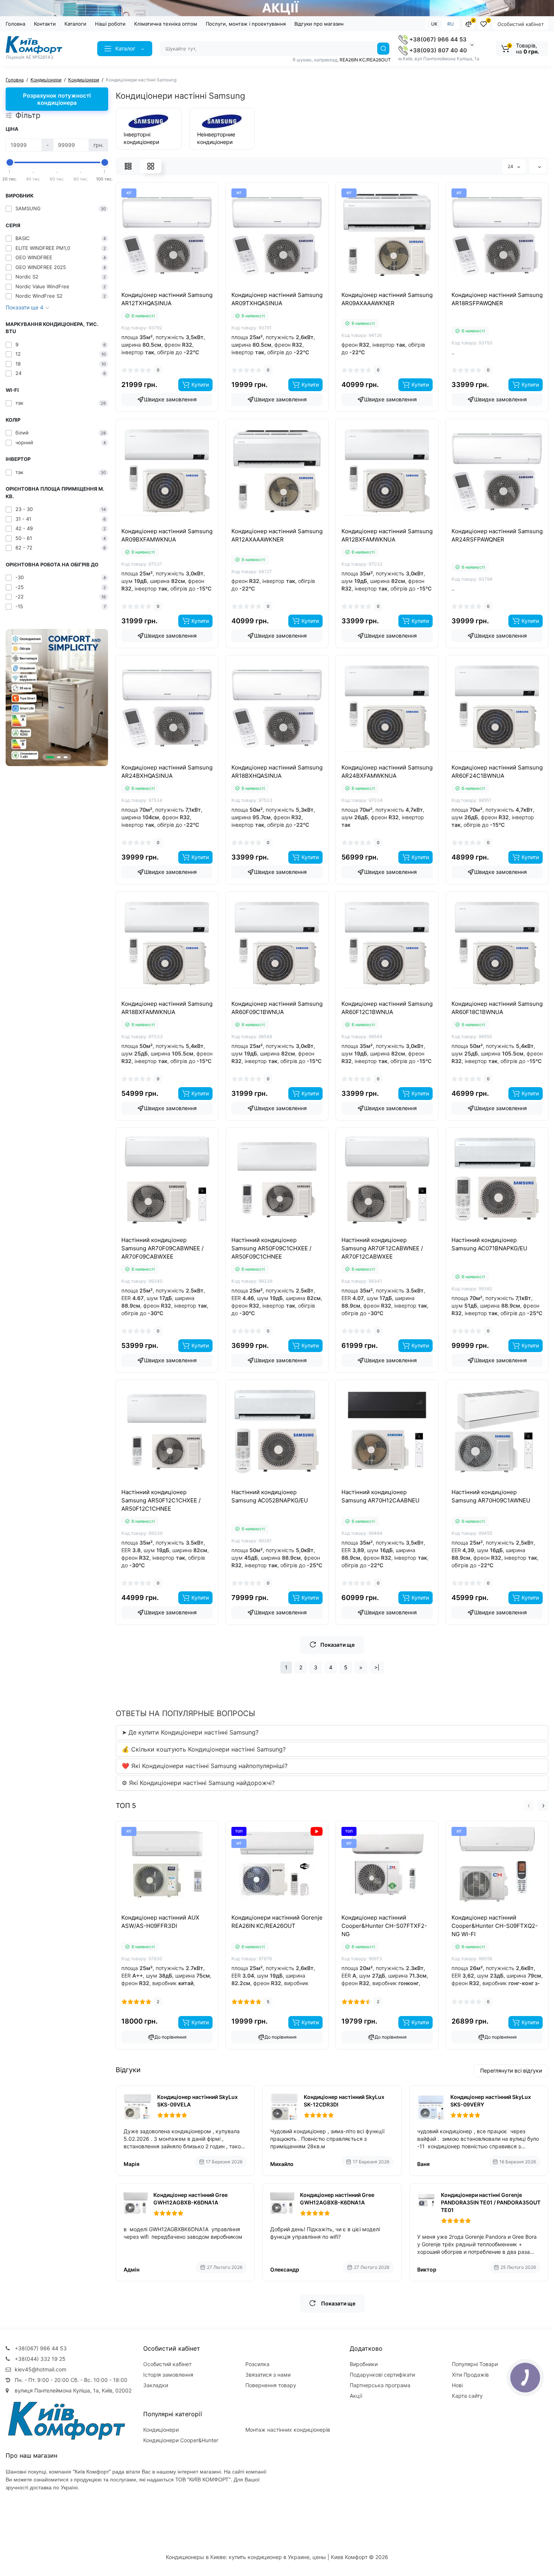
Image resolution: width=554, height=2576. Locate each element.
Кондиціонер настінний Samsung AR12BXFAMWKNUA (387, 535)
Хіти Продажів (470, 2375)
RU (451, 24)
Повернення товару (271, 2385)
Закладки (156, 2385)
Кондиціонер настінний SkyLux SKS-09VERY (491, 2101)
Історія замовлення (168, 2375)
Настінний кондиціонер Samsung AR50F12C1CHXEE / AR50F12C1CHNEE (161, 1500)
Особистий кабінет (521, 24)
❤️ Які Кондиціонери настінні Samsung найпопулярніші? (205, 1766)
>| (377, 1667)
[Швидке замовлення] (159, 1912)
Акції (356, 2396)
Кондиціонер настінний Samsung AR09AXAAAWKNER (387, 299)
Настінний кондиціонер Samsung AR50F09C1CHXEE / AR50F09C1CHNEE (271, 1248)
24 (511, 166)
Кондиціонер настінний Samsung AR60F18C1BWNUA (497, 1008)
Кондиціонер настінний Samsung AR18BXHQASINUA (277, 772)
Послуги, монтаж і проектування (246, 24)
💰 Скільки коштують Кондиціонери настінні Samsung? (204, 1749)
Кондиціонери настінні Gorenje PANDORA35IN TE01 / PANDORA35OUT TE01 (491, 2202)
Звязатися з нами (268, 2375)
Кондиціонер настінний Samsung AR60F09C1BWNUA (277, 1008)
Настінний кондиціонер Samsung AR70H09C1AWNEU (491, 1496)
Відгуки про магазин (319, 24)
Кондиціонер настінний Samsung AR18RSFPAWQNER (497, 299)
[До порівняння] (159, 288)
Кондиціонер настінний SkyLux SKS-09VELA (197, 2101)
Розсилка (257, 2364)
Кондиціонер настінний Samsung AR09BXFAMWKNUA (167, 535)
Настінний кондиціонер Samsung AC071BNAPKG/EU (489, 1244)
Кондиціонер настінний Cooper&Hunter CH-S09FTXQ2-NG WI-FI (495, 1926)
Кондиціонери (161, 2430)
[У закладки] (175, 288)
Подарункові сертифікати (382, 2375)
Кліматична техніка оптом (166, 24)
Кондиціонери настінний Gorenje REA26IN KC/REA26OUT (277, 1922)
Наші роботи (110, 24)
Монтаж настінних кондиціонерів (288, 2430)
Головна (15, 24)
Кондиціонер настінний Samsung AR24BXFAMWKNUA (387, 772)
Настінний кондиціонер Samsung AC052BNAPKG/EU (270, 1496)
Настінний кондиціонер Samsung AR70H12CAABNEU (380, 1496)
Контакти (45, 24)
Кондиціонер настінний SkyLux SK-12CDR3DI (344, 2101)
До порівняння (171, 2037)
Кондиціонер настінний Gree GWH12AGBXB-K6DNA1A (191, 2199)
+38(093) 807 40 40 (437, 50)
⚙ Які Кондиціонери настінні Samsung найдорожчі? (198, 1783)
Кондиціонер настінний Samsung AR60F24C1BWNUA (497, 772)
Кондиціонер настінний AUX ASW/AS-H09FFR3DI (160, 1922)
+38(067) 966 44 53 (437, 39)
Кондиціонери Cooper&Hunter (181, 2440)
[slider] (10, 162)
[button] (50, 757)
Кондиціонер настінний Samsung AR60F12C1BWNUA (387, 1008)
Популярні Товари (475, 2364)
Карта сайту (467, 2396)
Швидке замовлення (170, 399)
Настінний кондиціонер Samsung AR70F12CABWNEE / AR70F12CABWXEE (382, 1248)
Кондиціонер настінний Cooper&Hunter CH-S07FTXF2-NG (384, 1926)
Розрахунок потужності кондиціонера (57, 99)
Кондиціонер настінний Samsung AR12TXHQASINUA (167, 299)
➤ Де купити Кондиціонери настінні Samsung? (190, 1732)
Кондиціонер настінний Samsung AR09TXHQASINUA (277, 299)
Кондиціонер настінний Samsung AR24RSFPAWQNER (497, 535)
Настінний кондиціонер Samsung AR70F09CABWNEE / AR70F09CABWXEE (162, 1248)
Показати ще (337, 1645)
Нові (457, 2385)
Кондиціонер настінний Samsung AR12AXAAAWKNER (277, 535)
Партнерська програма (380, 2385)
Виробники (364, 2364)
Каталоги (75, 24)
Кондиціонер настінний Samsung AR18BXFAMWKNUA (167, 1008)
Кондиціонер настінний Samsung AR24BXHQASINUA (167, 772)
